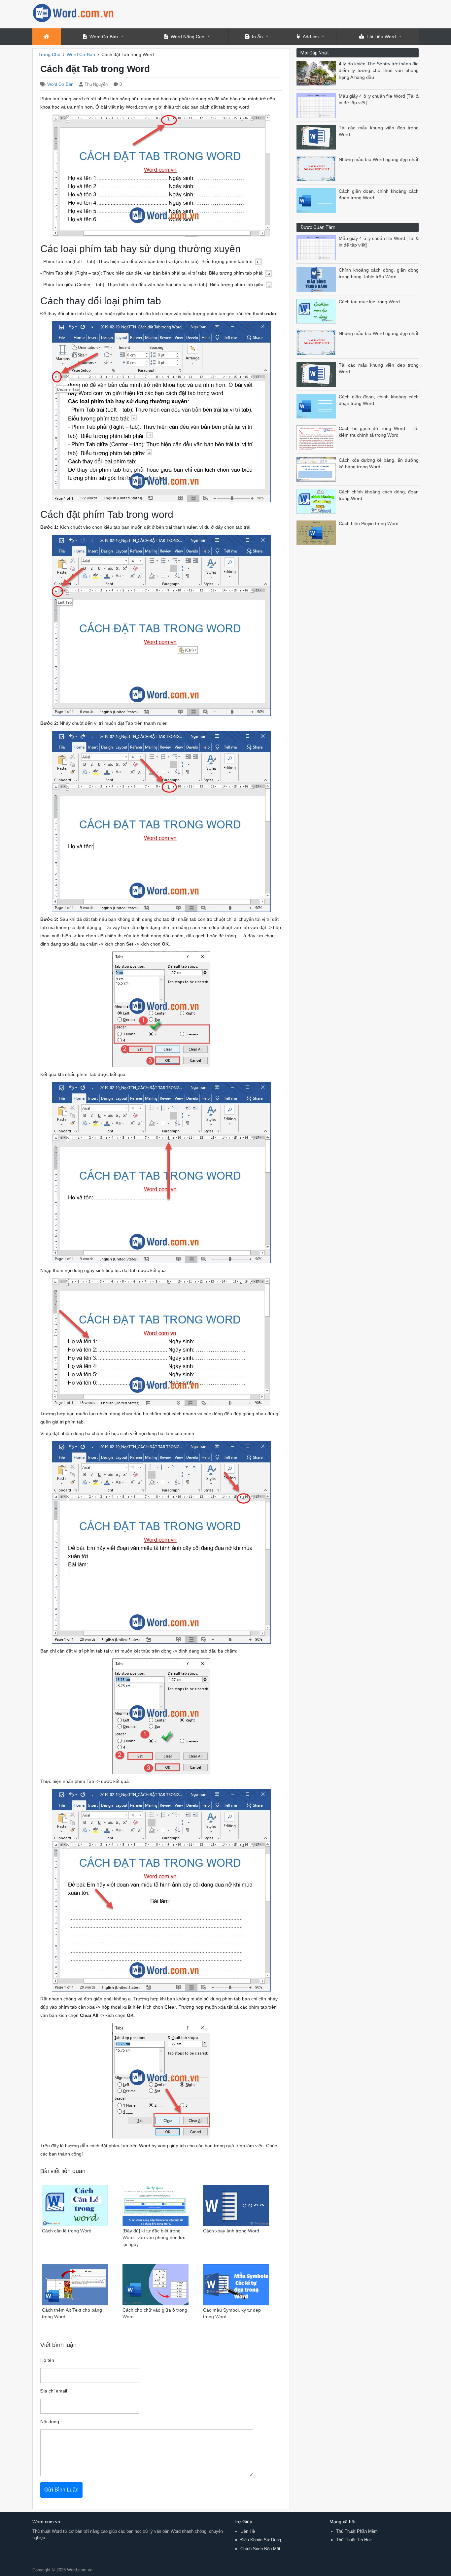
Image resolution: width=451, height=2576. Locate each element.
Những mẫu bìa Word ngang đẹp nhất (379, 160)
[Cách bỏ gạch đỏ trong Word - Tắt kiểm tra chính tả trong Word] (318, 437)
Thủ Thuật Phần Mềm (357, 2531)
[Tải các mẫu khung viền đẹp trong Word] (318, 137)
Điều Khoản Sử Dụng (261, 2540)
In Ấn (257, 37)
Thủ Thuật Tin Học (354, 2540)
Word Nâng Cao (188, 37)
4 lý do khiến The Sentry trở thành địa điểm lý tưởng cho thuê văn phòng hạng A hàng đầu (379, 71)
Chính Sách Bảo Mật (260, 2549)
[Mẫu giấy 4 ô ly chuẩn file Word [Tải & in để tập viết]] (318, 105)
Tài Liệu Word (381, 37)
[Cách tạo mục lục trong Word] (318, 311)
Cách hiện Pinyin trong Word (369, 524)
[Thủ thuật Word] (74, 12)
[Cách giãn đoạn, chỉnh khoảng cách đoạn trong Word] (318, 200)
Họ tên (47, 2360)
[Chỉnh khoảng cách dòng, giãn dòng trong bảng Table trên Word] (318, 279)
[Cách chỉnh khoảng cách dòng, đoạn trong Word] (318, 501)
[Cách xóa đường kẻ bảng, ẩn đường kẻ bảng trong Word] (318, 469)
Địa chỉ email (54, 2391)
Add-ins (311, 37)
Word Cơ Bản (104, 37)
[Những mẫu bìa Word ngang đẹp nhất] (318, 168)
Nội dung (50, 2422)
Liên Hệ (248, 2531)
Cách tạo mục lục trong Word (369, 302)
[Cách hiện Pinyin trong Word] (318, 533)
